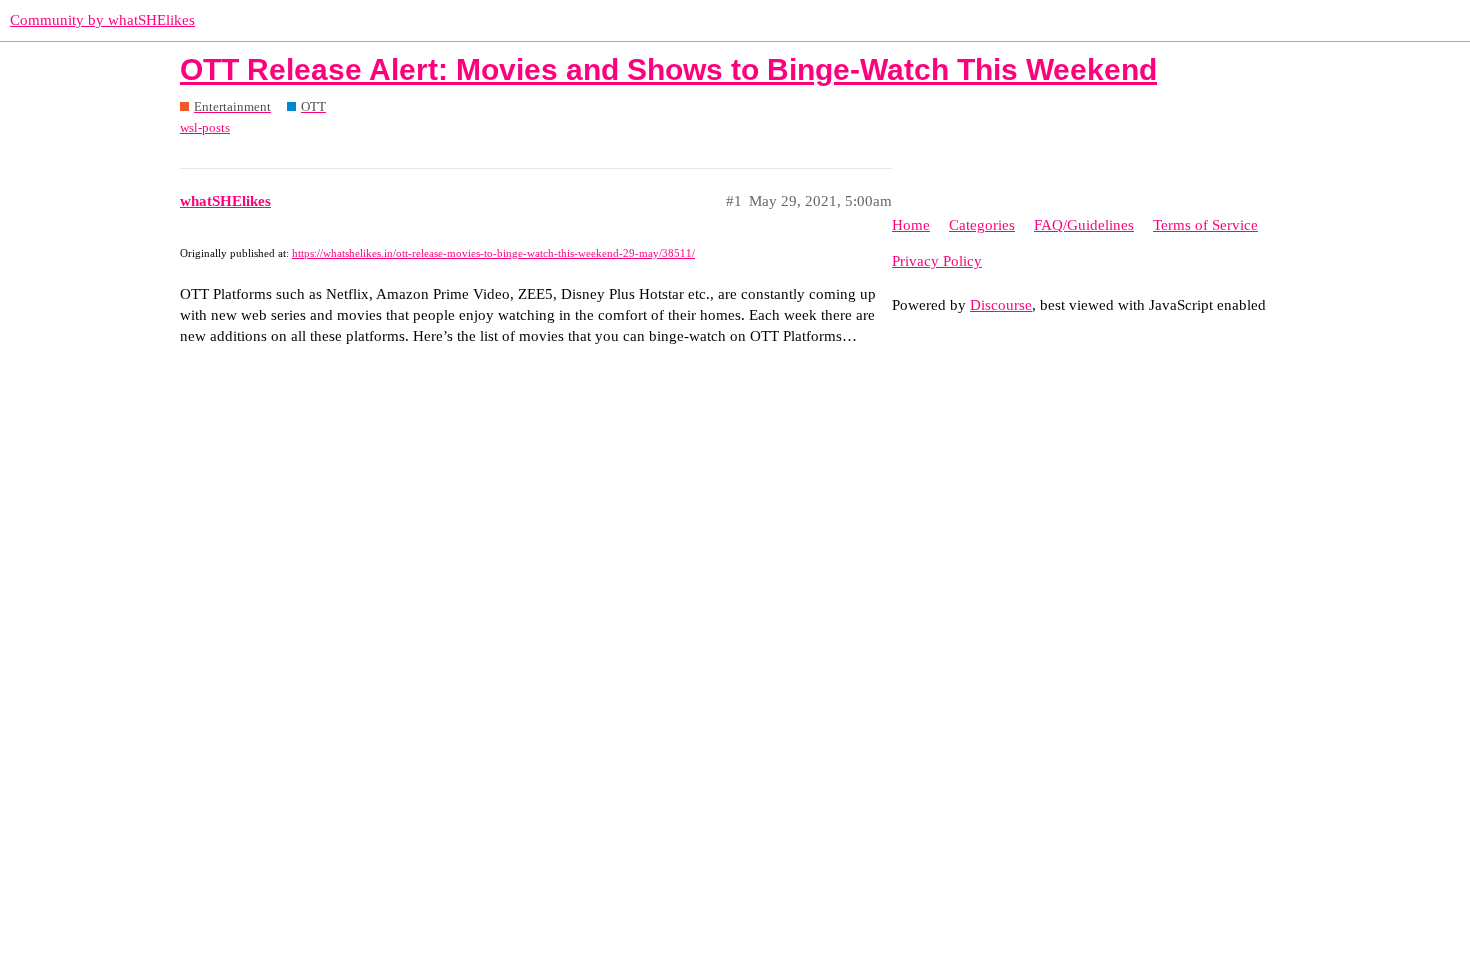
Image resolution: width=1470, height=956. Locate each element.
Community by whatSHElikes (102, 20)
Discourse (1001, 305)
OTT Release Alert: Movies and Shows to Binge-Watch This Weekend (668, 69)
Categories (982, 225)
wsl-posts (205, 127)
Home (911, 225)
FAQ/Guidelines (1084, 225)
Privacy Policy (937, 261)
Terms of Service (1205, 225)
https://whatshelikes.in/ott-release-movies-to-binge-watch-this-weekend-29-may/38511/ (493, 253)
